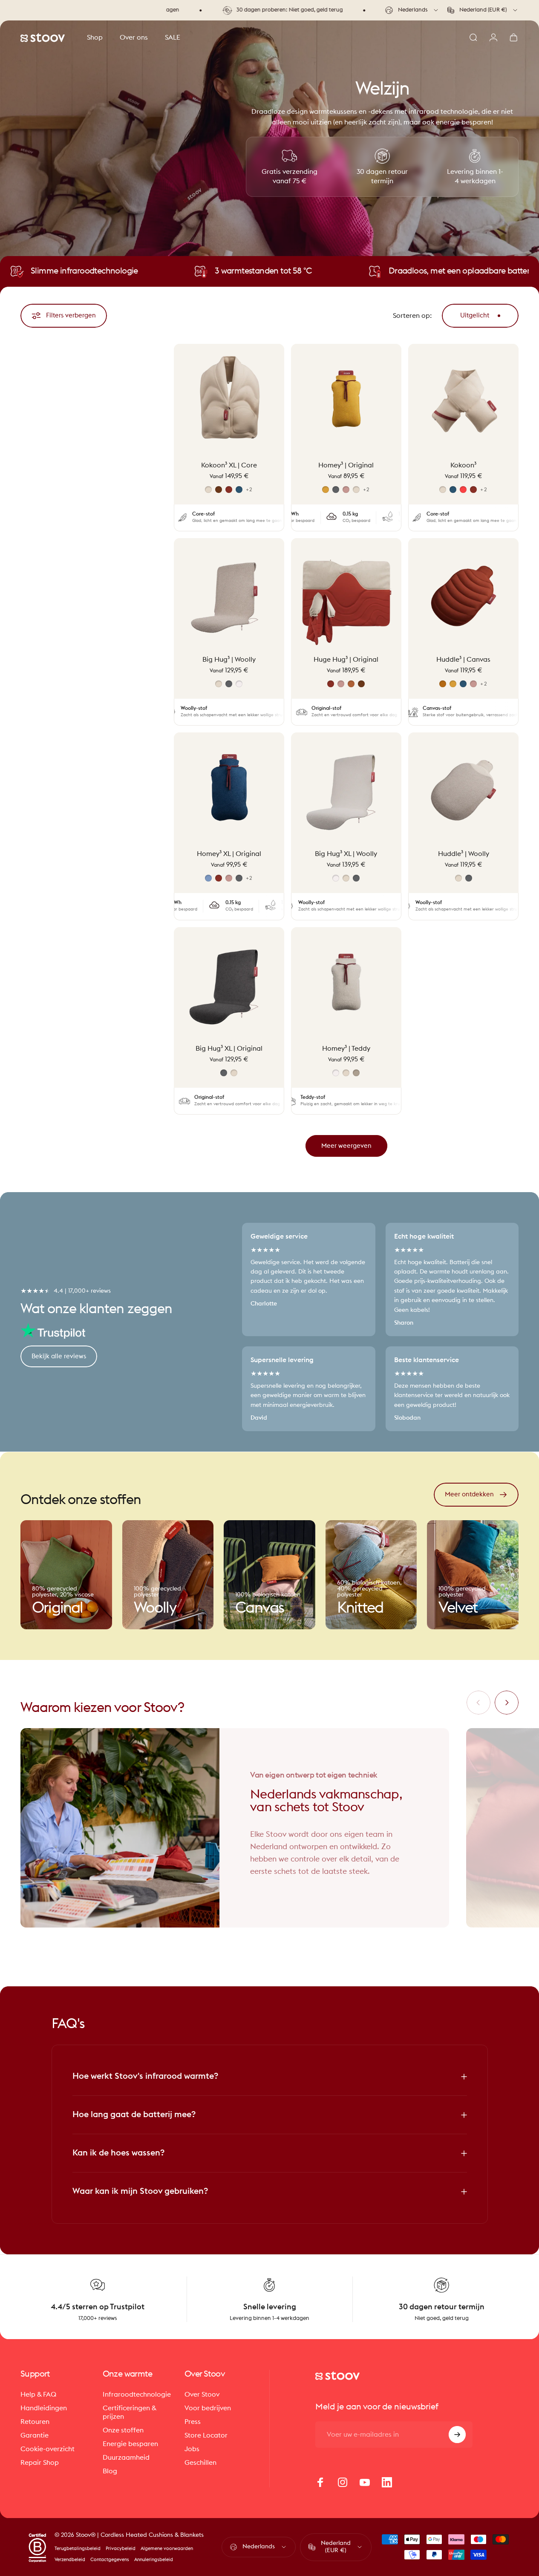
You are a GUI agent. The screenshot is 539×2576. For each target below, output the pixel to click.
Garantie (35, 2435)
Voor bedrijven (208, 2408)
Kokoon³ (463, 465)
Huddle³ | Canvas (463, 660)
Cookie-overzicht (48, 2449)
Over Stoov (202, 2394)
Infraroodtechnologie (137, 2394)
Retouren (35, 2422)
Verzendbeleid (70, 2560)
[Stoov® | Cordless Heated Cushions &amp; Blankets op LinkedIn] (387, 2482)
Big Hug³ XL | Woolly (346, 854)
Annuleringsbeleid (154, 2560)
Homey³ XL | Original (229, 854)
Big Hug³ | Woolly (229, 660)
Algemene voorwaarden (167, 2549)
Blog (110, 2471)
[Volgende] (507, 1703)
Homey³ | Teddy (346, 1048)
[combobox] (412, 10)
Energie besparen (130, 2444)
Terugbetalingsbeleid (78, 2549)
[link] (66, 1575)
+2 (249, 489)
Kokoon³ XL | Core (229, 465)
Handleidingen (44, 2408)
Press (193, 2422)
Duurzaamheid (126, 2458)
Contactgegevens (110, 2560)
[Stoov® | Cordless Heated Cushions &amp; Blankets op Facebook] (320, 2482)
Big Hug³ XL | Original (229, 1048)
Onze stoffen (123, 2430)
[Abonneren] (457, 2435)
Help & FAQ (38, 2394)
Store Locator (206, 2435)
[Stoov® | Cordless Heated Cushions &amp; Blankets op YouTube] (365, 2482)
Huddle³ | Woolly (464, 854)
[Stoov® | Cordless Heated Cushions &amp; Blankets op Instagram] (343, 2482)
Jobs (192, 2449)
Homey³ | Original (346, 465)
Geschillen (200, 2463)
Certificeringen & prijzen (130, 2412)
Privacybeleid (121, 2549)
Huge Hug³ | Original (346, 660)
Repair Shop (40, 2463)
